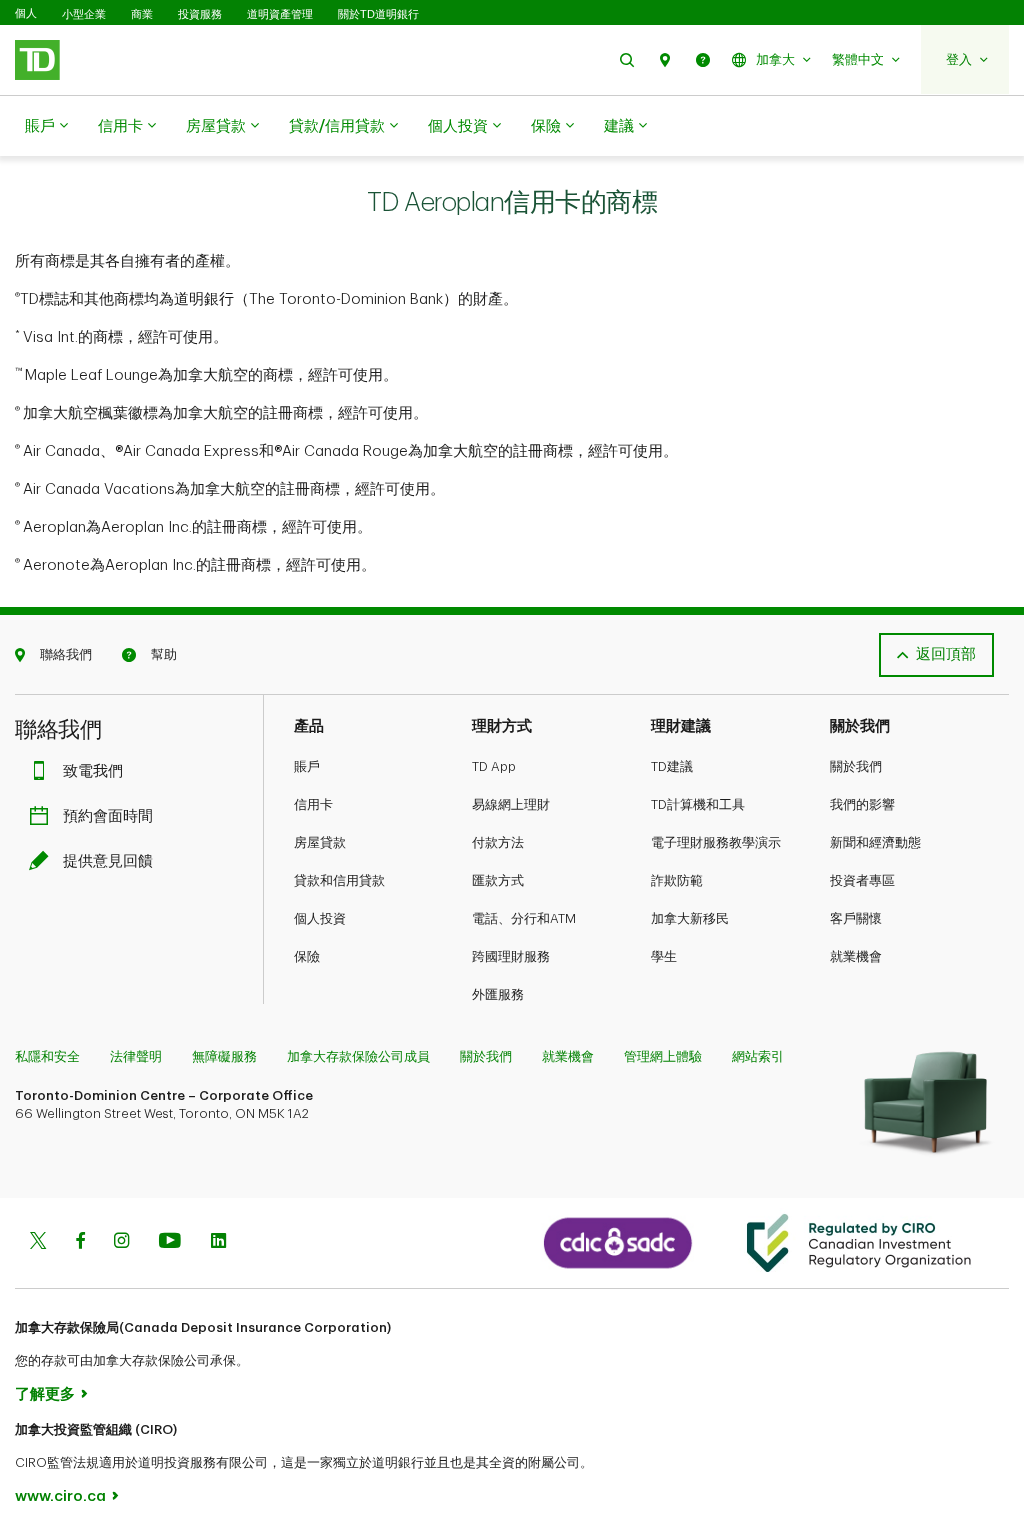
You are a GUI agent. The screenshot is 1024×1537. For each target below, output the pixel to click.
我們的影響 (862, 804)
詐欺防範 (677, 880)
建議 (619, 126)
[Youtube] (170, 1242)
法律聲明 (136, 1056)
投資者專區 (862, 880)
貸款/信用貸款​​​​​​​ (337, 126)
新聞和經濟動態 (875, 842)
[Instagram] (121, 1242)
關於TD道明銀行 (378, 14)
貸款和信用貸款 (339, 880)
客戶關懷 (856, 918)
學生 (664, 956)
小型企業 (84, 14)
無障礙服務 (224, 1056)
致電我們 (93, 771)
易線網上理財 (511, 804)
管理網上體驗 (663, 1056)
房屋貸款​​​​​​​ (216, 126)
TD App (494, 766)
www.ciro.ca (60, 1496)
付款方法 (498, 842)
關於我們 (856, 766)
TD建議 (672, 766)
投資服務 (200, 14)
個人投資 (458, 126)
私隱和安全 (47, 1056)
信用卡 (120, 126)
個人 (26, 13)
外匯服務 (498, 994)
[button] (627, 59)
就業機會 (856, 956)
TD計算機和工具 (698, 804)
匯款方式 (498, 880)
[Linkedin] (218, 1242)
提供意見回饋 (108, 861)
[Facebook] (80, 1242)
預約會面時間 (108, 816)
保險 (546, 126)
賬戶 (40, 126)
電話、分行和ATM (524, 918)
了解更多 (45, 1394)
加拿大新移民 (690, 918)
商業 (142, 14)
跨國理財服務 (511, 956)
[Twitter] (38, 1242)
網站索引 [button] (758, 1056)
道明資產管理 (280, 14)
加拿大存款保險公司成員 (358, 1056)
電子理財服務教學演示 (716, 842)
